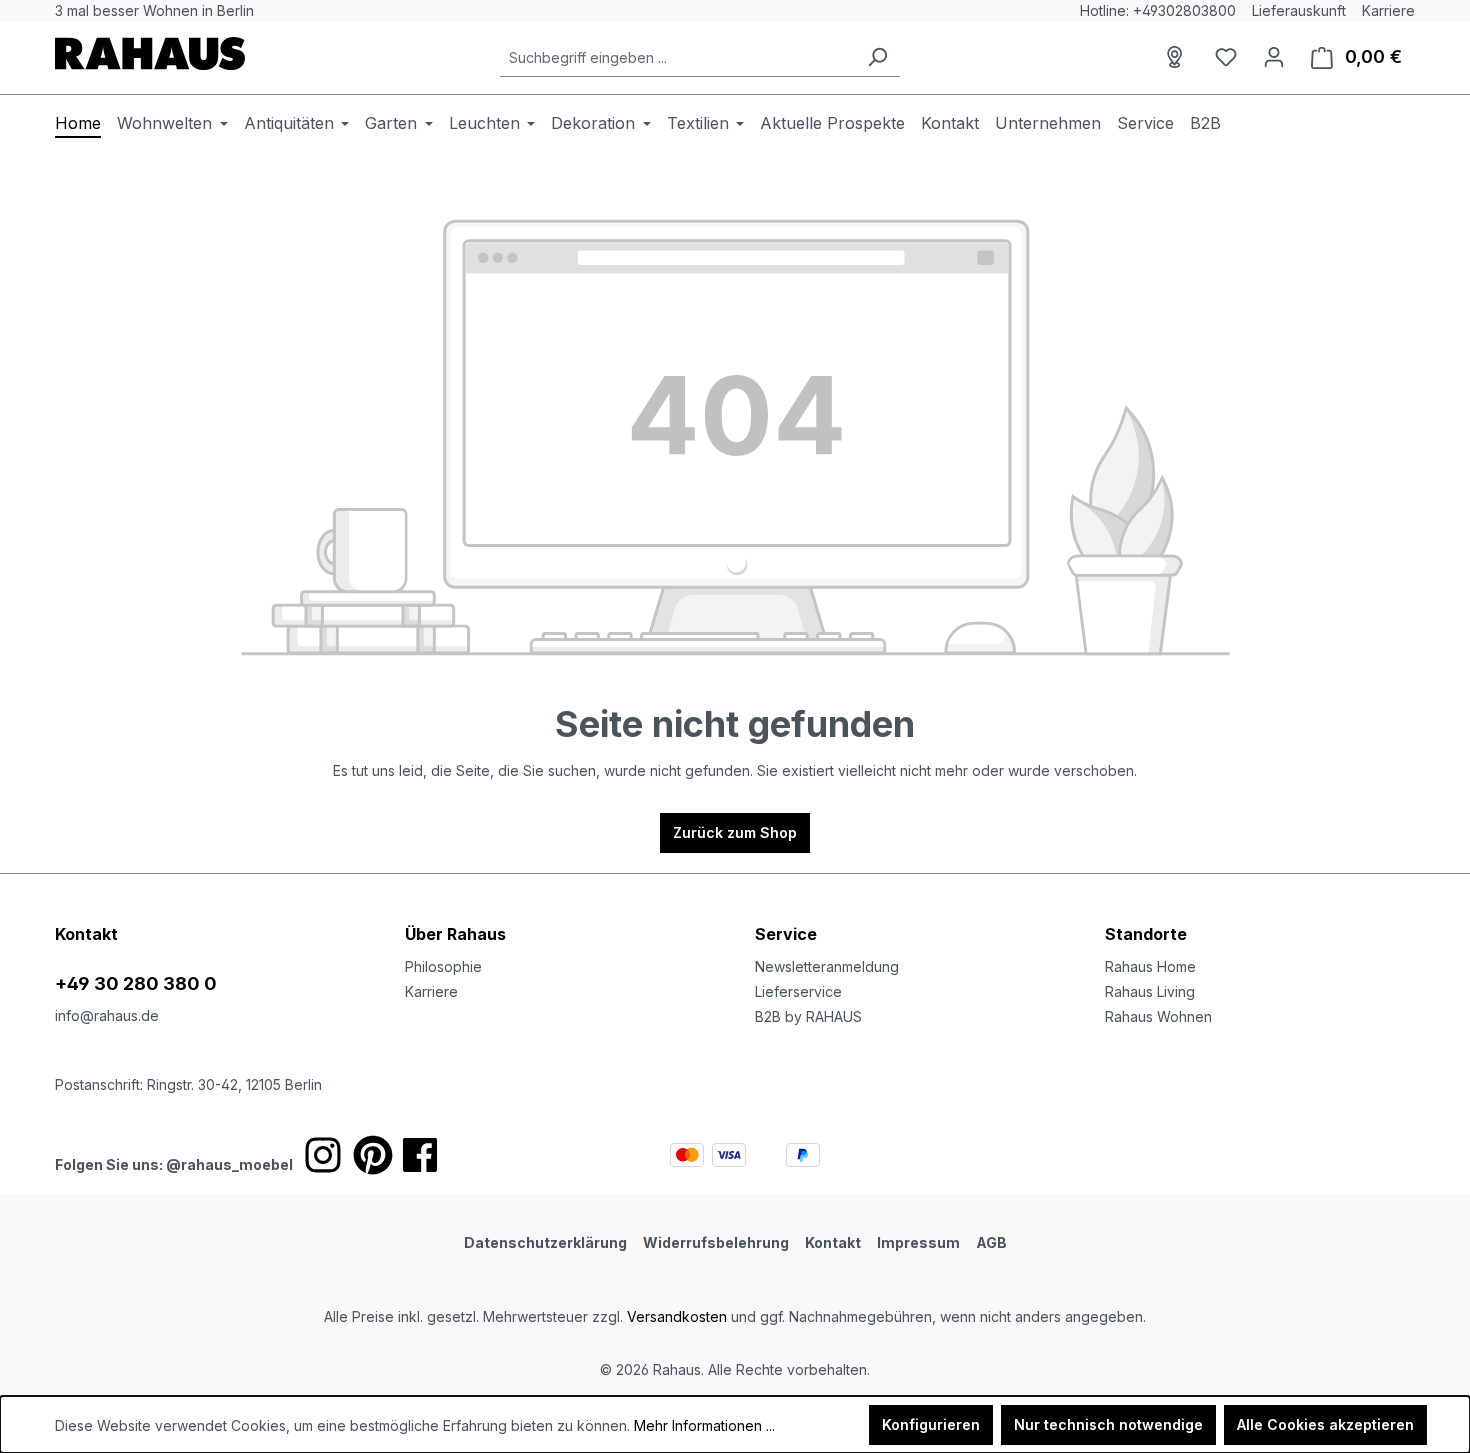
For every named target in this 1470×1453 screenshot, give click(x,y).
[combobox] (677, 57)
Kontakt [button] (86, 934)
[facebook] (420, 1155)
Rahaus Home (1150, 966)
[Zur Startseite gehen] (150, 53)
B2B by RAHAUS (808, 1016)
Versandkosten (677, 1316)
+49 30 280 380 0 (136, 983)
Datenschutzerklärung (545, 1242)
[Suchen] (877, 57)
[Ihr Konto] (1274, 57)
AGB (991, 1242)
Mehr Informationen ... (704, 1425)
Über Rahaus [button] (455, 934)
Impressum (918, 1242)
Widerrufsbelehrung (716, 1242)
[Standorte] (1178, 57)
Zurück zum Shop (735, 832)
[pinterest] (373, 1155)
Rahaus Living (1150, 991)
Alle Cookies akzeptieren (1325, 1424)
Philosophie (443, 966)
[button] (1260, 914)
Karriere (1388, 10)
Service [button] (786, 934)
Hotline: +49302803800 (1158, 10)
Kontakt (833, 1242)
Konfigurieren (931, 1424)
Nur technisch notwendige (1108, 1424)
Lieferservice (798, 991)
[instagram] (323, 1155)
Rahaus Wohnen (1158, 1016)
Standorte (1146, 934)
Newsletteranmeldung (827, 966)
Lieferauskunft (1299, 10)
